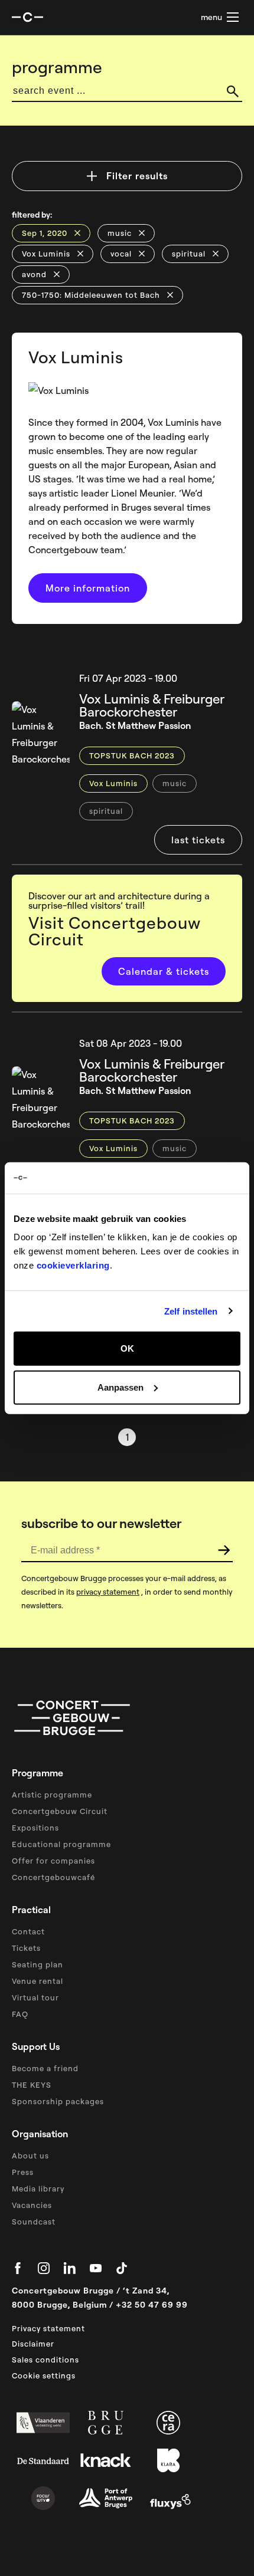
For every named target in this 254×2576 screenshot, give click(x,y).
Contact (28, 1931)
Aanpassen (121, 1387)
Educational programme (61, 1844)
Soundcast (34, 2222)
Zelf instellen (191, 1311)
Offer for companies (53, 1861)
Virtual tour (35, 1997)
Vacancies (32, 2205)
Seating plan (38, 1964)
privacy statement (108, 1592)
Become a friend (45, 2068)
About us (30, 2156)
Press (23, 2172)
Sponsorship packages (58, 2101)
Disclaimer (33, 2344)
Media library (38, 2189)
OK (127, 1348)
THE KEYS (32, 2085)
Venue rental (38, 1981)
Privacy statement (48, 2328)
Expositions (35, 1828)
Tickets (26, 1948)
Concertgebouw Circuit (60, 1811)
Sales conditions (45, 2360)
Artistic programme (52, 1795)
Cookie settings (44, 2375)
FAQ (20, 2014)
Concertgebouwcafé (53, 1877)
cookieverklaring (73, 1265)
